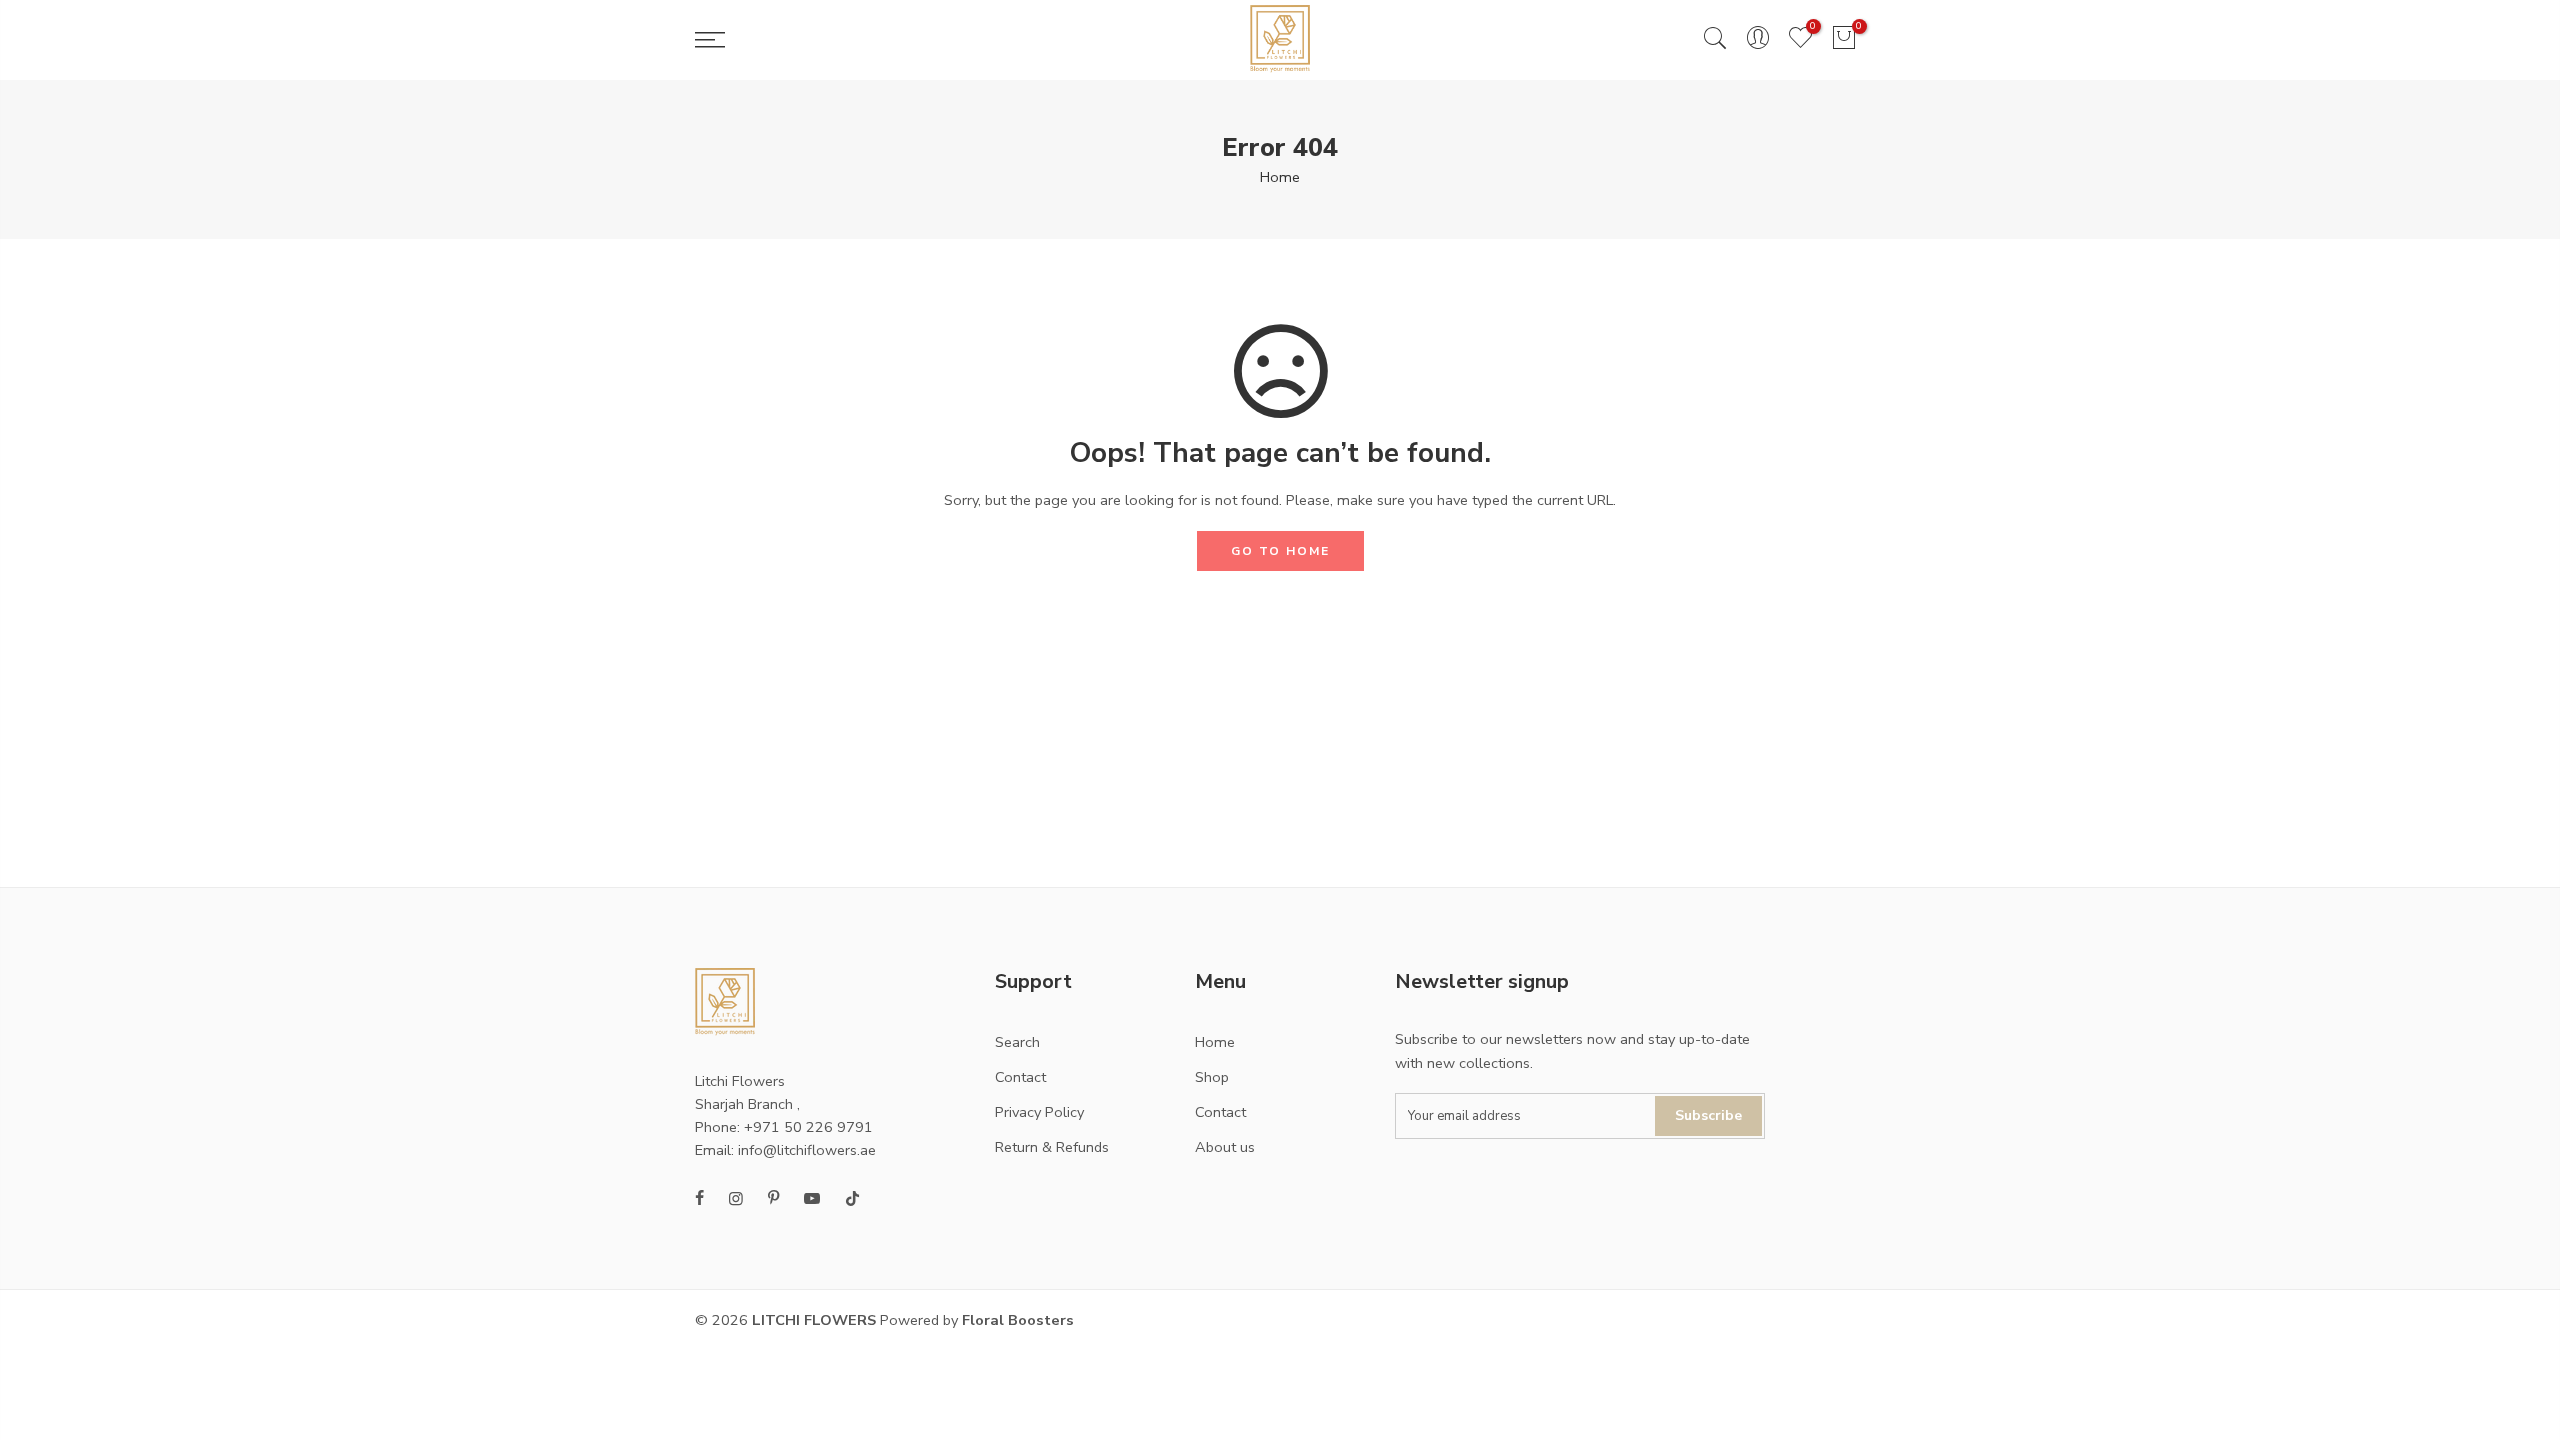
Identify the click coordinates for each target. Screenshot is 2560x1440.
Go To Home (1280, 551)
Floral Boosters (1018, 1320)
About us (1225, 1147)
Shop (1212, 1077)
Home (1280, 177)
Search (1017, 1042)
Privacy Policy (1039, 1112)
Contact (1020, 1077)
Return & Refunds (1052, 1147)
